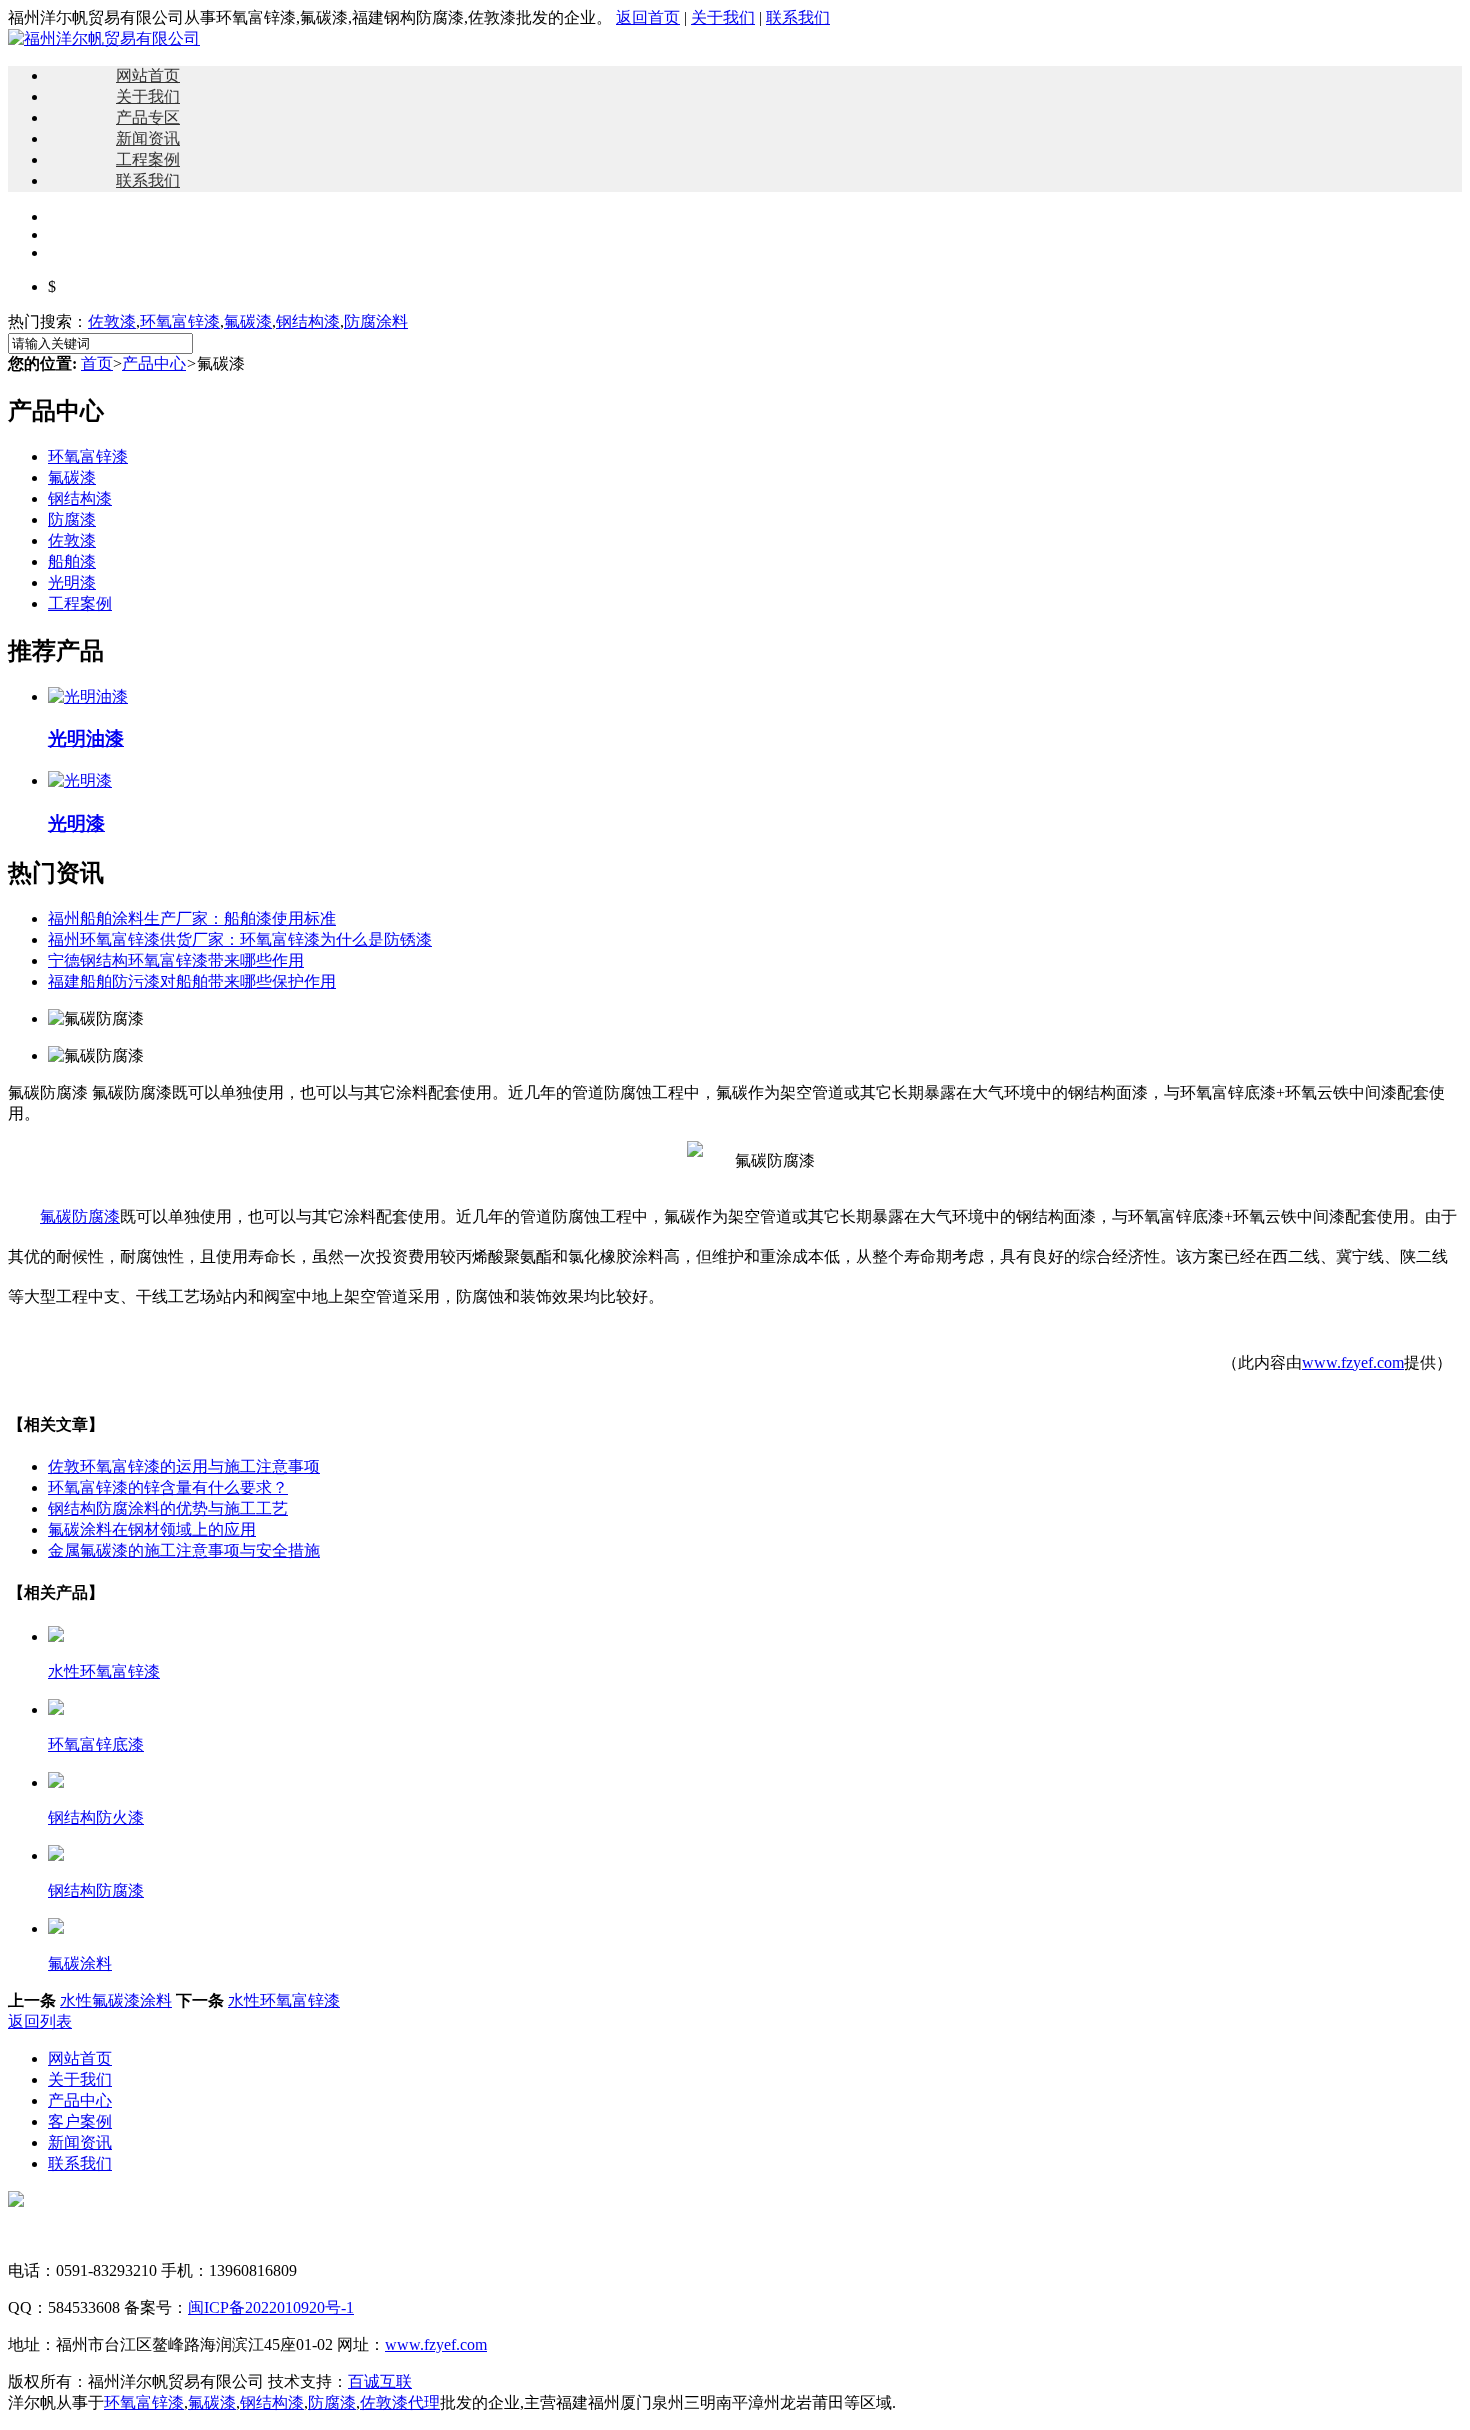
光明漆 (72, 582)
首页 (97, 363)
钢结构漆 (308, 321)
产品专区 (148, 117)
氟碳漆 (248, 321)
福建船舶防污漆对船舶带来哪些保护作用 (192, 981)
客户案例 (80, 2121)
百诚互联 (380, 2381)
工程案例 (148, 159)
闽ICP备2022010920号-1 (271, 2307)
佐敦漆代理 (400, 2402)
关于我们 (723, 17)
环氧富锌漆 (180, 321)
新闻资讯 (148, 138)
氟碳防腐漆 (80, 1216)
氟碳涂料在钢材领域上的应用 (152, 1529)
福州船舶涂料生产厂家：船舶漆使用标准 (192, 918)
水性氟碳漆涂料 (116, 2000)
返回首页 (648, 17)
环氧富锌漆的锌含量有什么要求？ (168, 1487)
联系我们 (798, 17)
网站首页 (148, 75)
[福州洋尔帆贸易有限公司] (104, 38)
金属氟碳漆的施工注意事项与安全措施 (184, 1550)
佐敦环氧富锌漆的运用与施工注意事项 (184, 1466)
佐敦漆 (112, 321)
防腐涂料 (376, 321)
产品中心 (154, 363)
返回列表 (40, 2021)
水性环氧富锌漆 (284, 2000)
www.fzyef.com (1353, 1362)
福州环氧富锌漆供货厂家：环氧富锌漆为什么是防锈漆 (240, 939)
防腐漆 (72, 519)
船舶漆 (72, 561)
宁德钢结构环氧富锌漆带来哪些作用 (176, 960)
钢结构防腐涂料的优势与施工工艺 (168, 1508)
